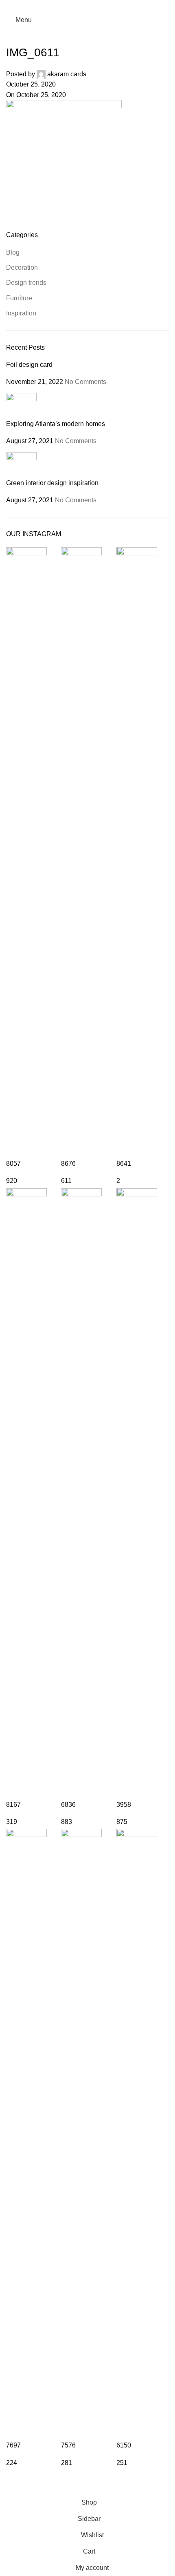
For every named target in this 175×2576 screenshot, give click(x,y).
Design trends (26, 283)
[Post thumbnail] (21, 406)
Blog (13, 252)
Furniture (19, 298)
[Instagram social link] (87, 6)
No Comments (85, 382)
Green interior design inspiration (52, 483)
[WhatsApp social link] (98, 6)
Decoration (22, 267)
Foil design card (29, 365)
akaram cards (67, 74)
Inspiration (21, 313)
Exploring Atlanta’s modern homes (56, 424)
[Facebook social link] (77, 6)
